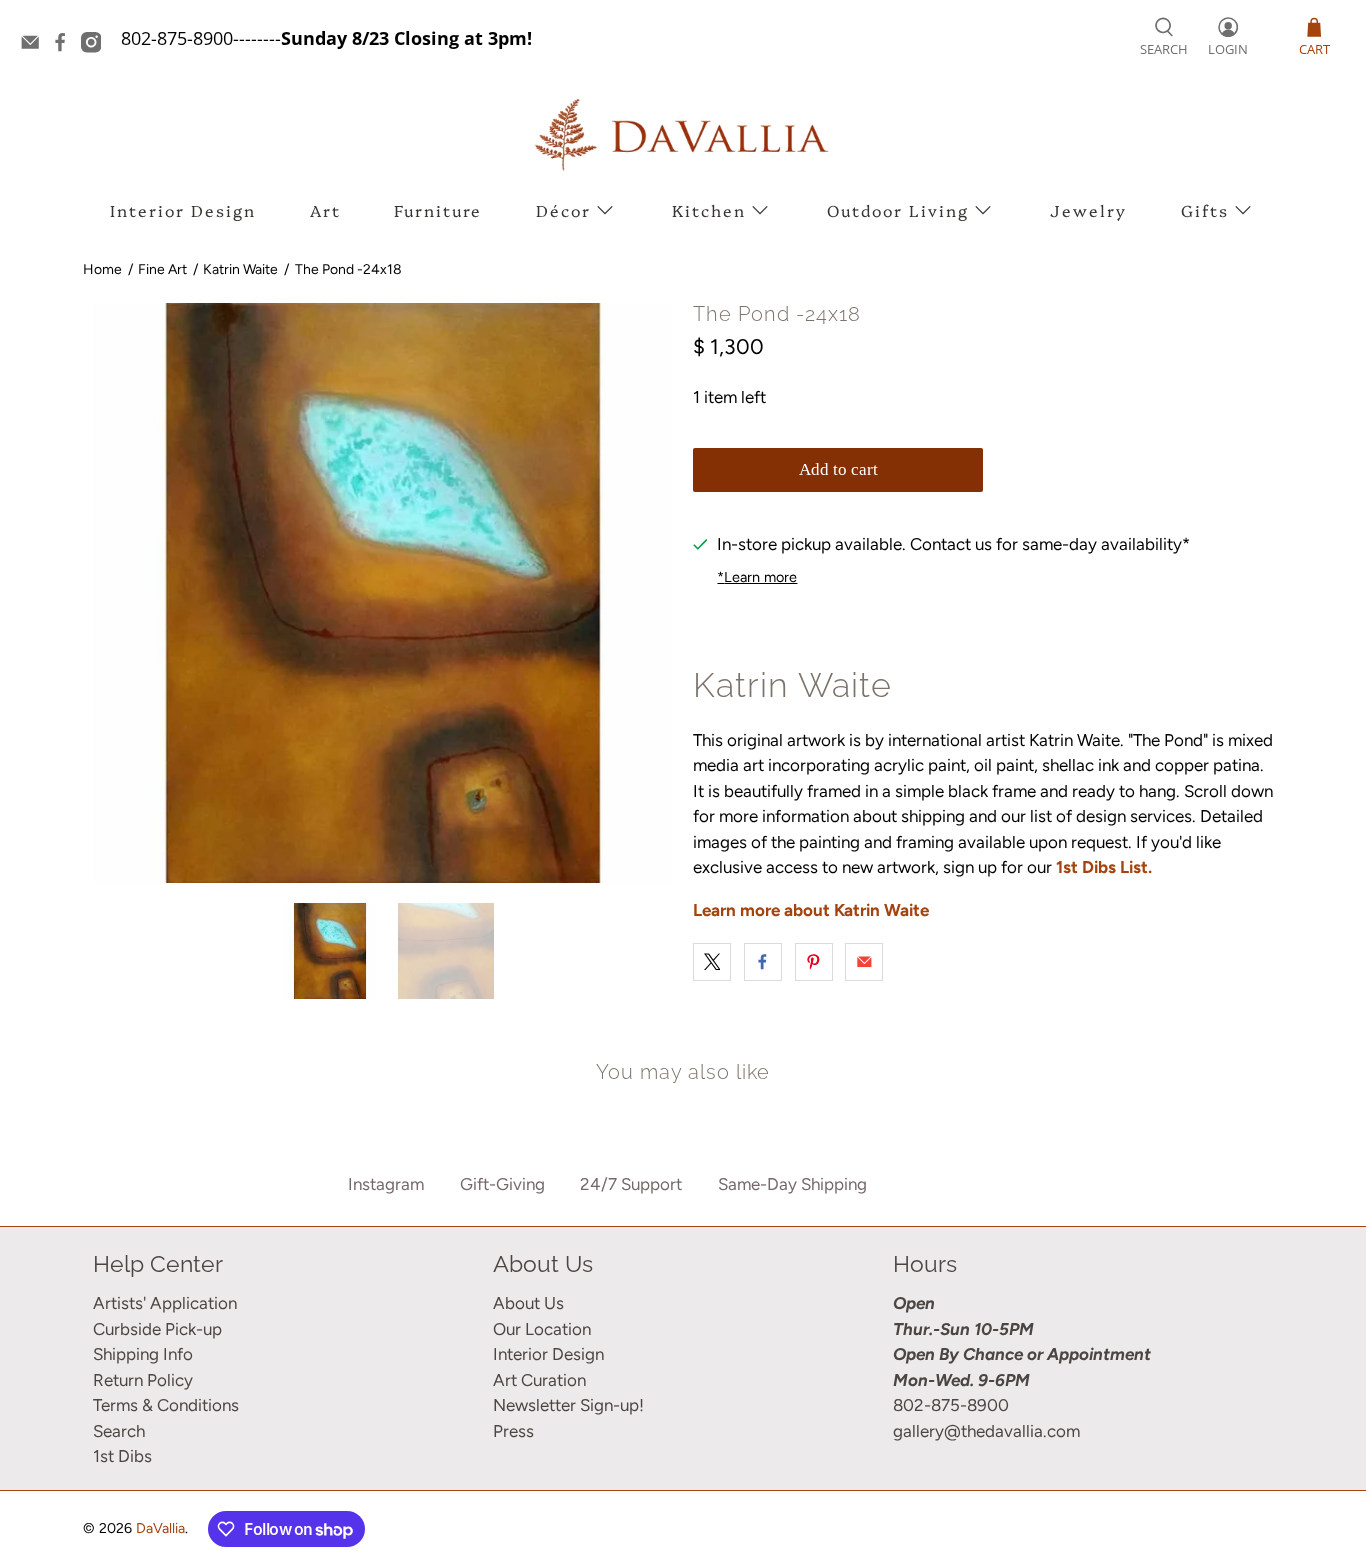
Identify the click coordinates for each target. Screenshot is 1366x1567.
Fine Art (162, 269)
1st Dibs (122, 1456)
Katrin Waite (240, 269)
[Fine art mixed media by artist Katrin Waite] (383, 593)
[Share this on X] (712, 962)
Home (102, 269)
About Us (528, 1303)
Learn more (757, 577)
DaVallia (160, 1528)
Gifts (1205, 210)
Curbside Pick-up (157, 1329)
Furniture (438, 210)
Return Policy (143, 1380)
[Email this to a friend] (864, 962)
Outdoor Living (898, 210)
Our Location (542, 1329)
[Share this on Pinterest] (814, 962)
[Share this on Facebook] (763, 962)
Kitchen (709, 210)
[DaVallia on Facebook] (65, 46)
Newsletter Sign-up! (568, 1405)
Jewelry (1088, 210)
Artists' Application (165, 1303)
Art (325, 210)
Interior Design (183, 210)
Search (119, 1431)
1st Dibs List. (1104, 867)
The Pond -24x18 (348, 269)
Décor (563, 210)
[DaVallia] (683, 134)
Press (513, 1431)
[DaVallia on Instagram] (96, 46)
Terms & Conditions (166, 1405)
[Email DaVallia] (35, 46)
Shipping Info (143, 1354)
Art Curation (539, 1380)
